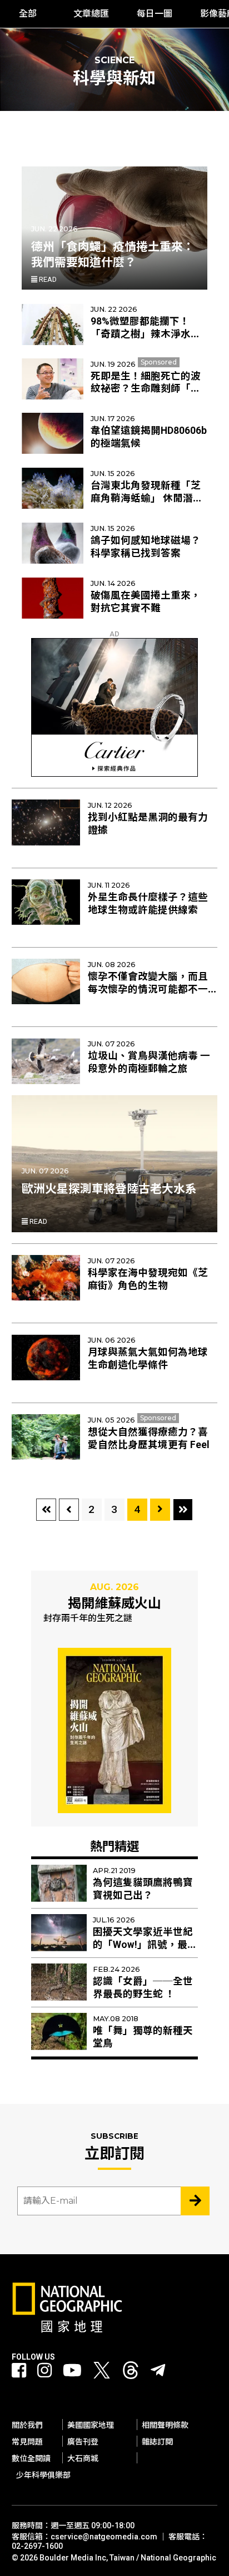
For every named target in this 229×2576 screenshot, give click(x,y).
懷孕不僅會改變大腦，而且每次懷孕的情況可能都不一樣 (148, 989)
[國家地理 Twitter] (102, 2373)
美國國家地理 (91, 2425)
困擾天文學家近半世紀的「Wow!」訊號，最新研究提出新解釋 (145, 1945)
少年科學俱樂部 (43, 2475)
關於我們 (27, 2425)
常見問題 (27, 2442)
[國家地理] (67, 2330)
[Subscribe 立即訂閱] (195, 2201)
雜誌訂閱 (157, 2442)
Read (47, 279)
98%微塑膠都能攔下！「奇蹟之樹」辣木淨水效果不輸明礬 (146, 334)
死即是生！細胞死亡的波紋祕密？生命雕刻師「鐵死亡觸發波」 (146, 389)
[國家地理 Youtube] (72, 2371)
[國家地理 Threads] (131, 2373)
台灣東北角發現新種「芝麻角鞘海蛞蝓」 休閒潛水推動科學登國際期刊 (147, 498)
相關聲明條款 (165, 2425)
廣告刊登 (83, 2442)
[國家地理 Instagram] (44, 2371)
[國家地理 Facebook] (19, 2371)
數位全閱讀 (31, 2458)
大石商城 (83, 2458)
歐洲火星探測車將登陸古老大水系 (109, 1189)
